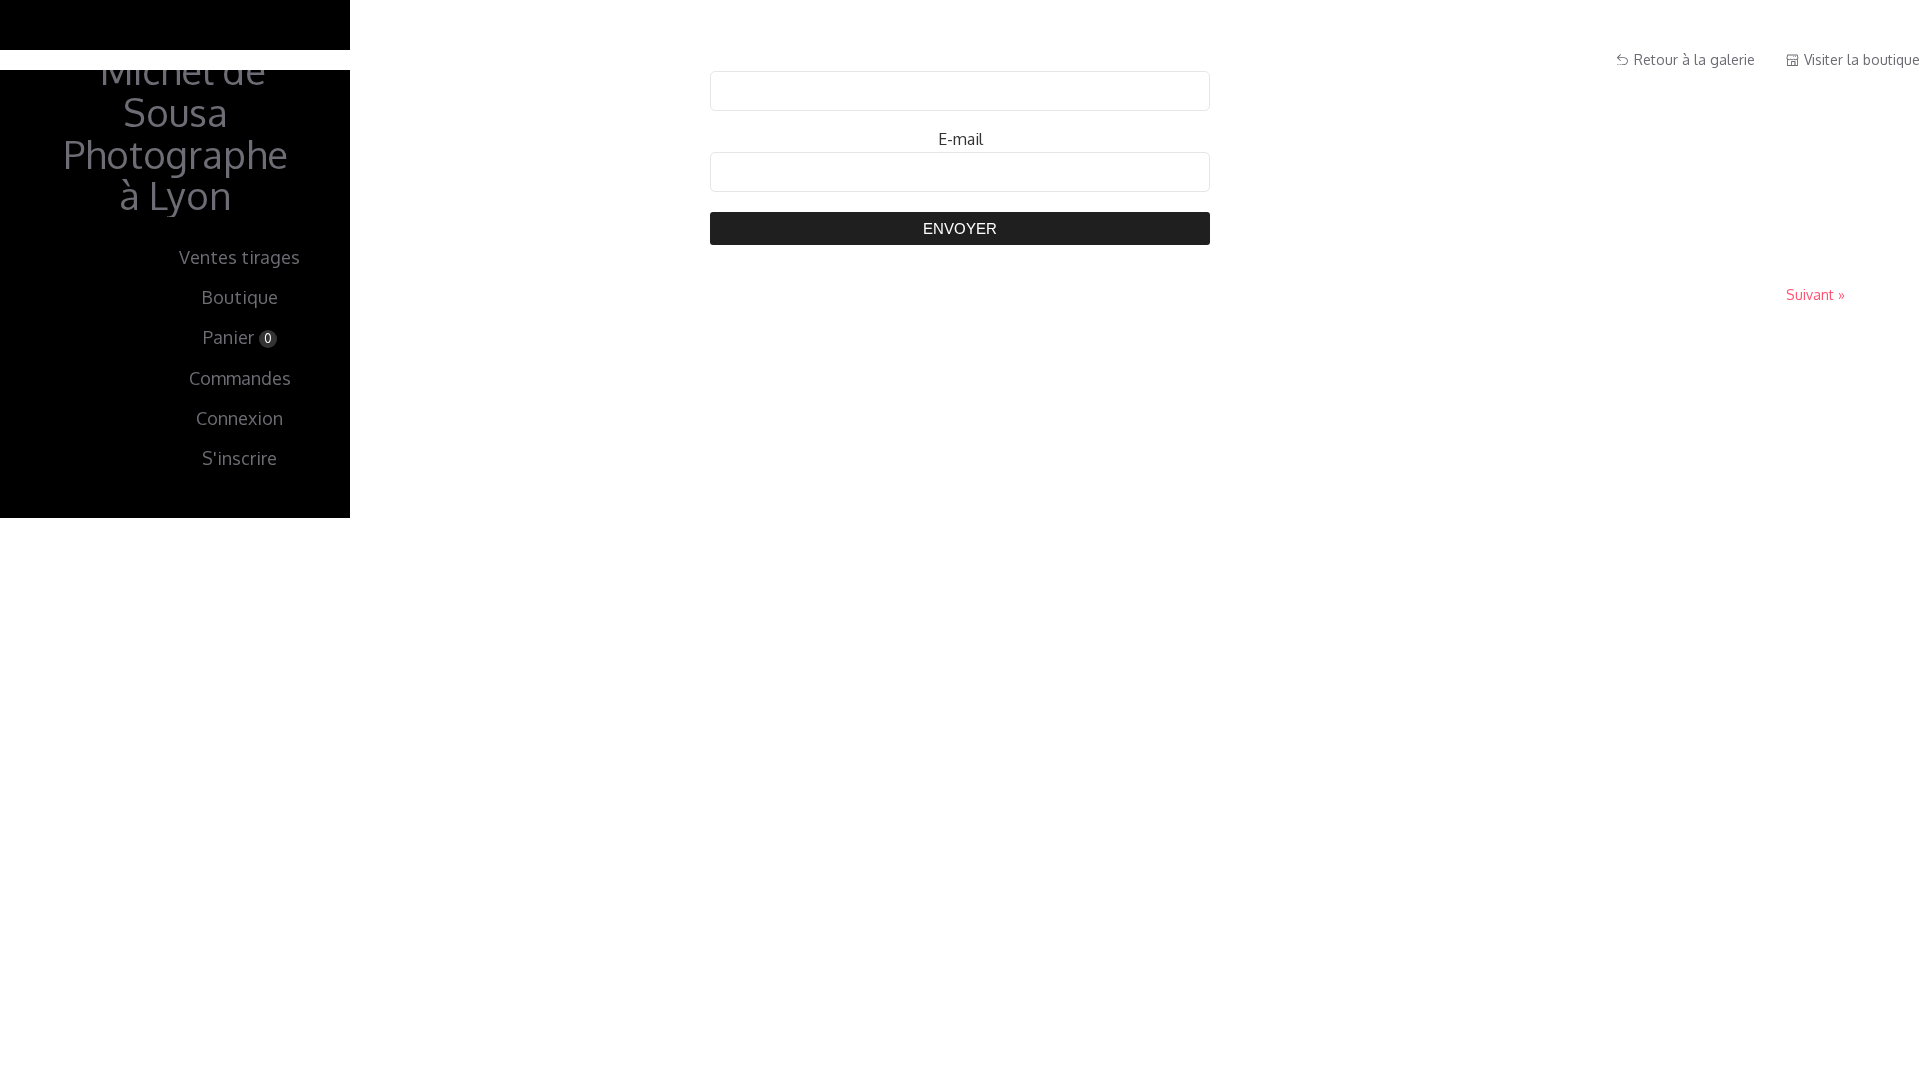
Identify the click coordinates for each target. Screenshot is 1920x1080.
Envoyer (960, 228)
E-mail (960, 139)
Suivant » (1815, 294)
